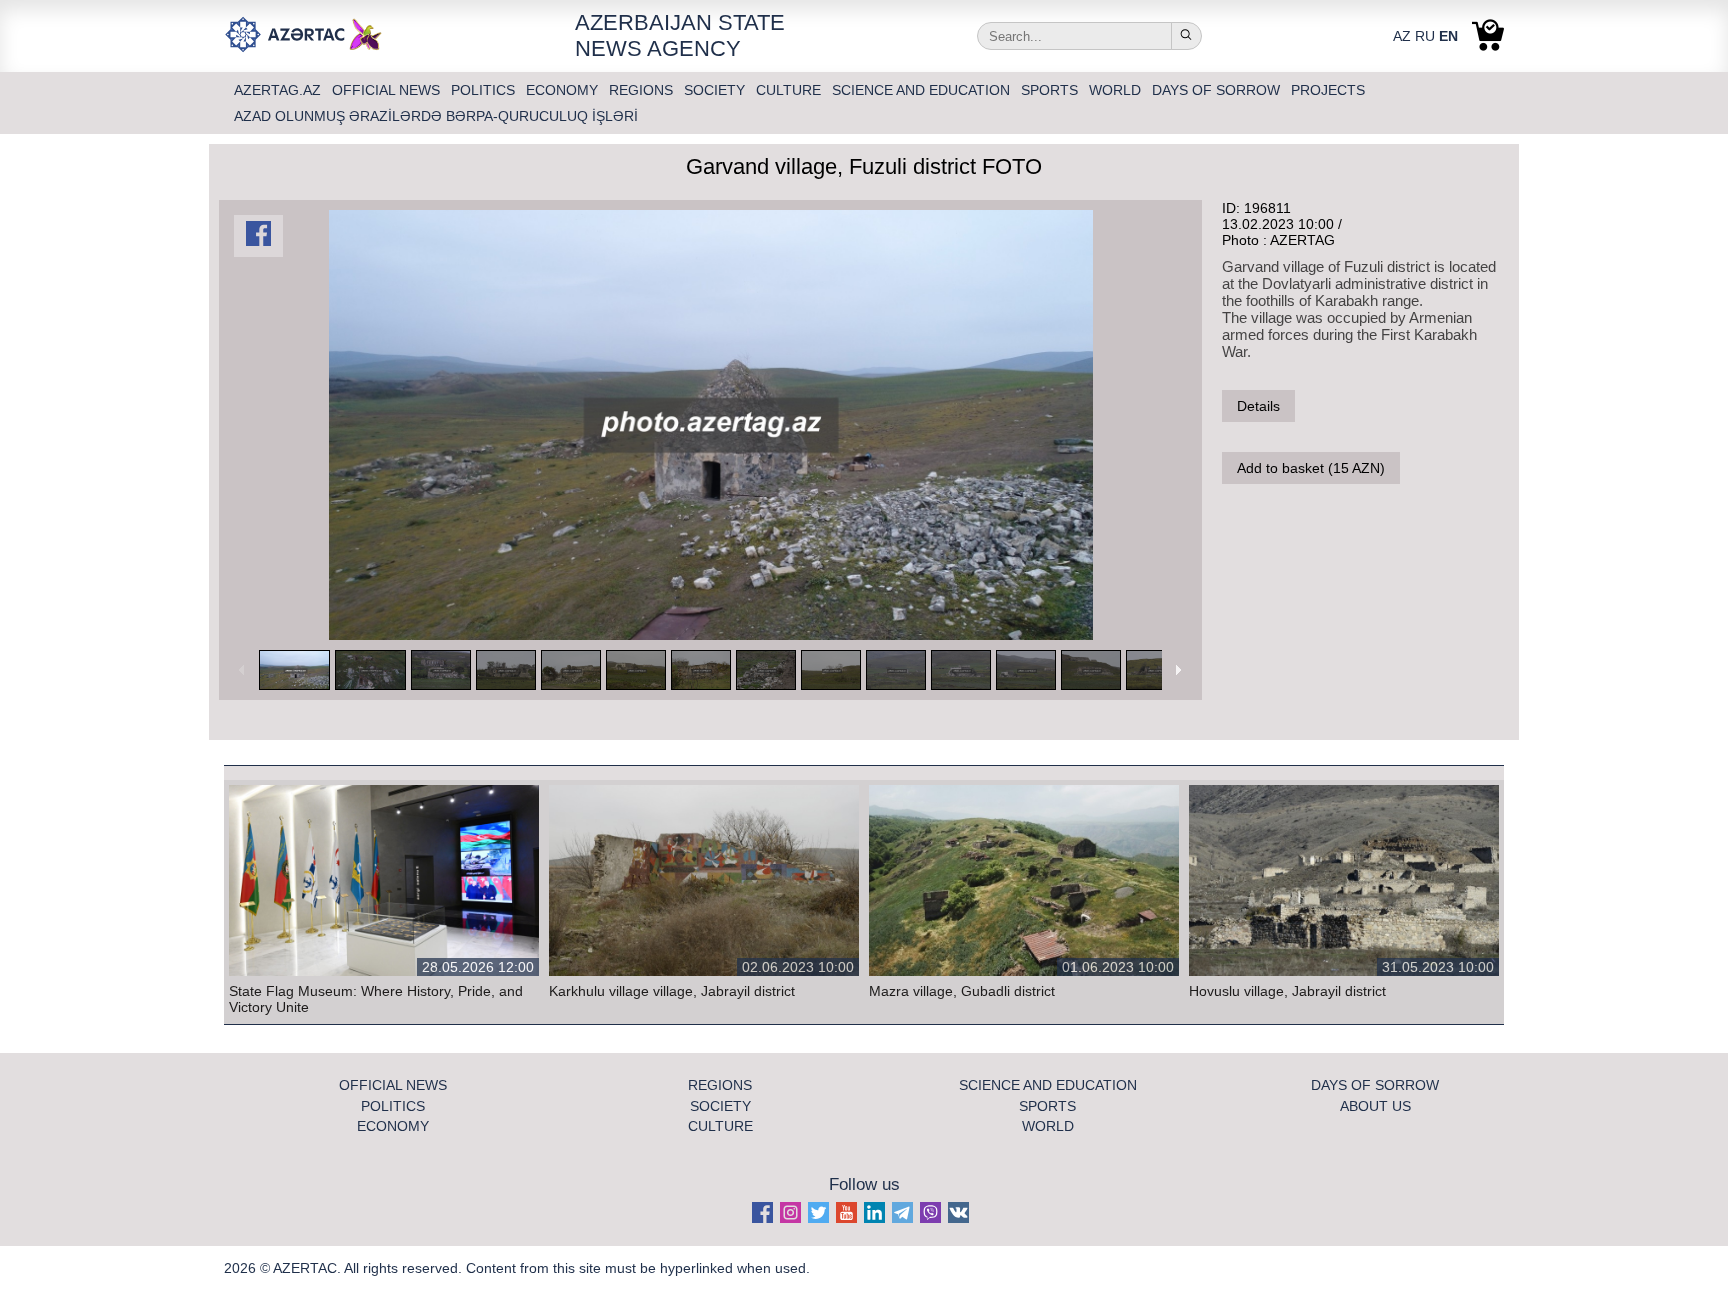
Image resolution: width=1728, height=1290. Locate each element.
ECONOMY (564, 90)
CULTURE (790, 90)
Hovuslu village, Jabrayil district (1287, 991)
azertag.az (279, 90)
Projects (1328, 90)
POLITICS (485, 90)
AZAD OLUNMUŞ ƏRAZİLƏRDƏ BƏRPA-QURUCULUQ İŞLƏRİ (436, 116)
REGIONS (643, 90)
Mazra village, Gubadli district (962, 991)
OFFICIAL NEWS (388, 90)
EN (1448, 36)
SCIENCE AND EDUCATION (923, 90)
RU (1425, 36)
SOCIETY (716, 90)
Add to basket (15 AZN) (1311, 468)
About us (1375, 1106)
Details (1258, 406)
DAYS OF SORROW (1218, 90)
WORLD (1117, 90)
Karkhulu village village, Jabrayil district (672, 991)
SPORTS (1051, 90)
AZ (1402, 36)
